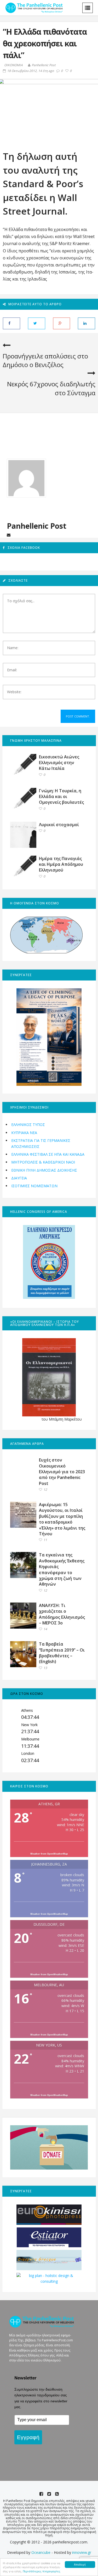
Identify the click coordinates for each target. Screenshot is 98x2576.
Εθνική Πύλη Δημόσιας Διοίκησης (44, 1170)
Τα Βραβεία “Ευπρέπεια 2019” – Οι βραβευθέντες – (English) (62, 1653)
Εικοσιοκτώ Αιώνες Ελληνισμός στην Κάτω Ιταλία (59, 763)
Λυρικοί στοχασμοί (59, 825)
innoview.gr (82, 2552)
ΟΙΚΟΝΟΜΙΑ (13, 65)
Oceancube (41, 2552)
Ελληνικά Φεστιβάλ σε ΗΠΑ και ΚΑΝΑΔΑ (48, 1154)
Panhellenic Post (44, 65)
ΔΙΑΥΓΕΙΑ (19, 1178)
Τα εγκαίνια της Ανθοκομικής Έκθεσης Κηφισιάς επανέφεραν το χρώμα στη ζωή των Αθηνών (62, 1569)
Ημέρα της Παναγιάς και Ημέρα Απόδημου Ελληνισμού (61, 864)
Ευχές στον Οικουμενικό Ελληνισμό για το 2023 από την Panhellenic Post (62, 1472)
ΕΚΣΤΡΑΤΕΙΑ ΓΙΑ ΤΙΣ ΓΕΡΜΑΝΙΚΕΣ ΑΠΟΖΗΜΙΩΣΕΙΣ (41, 1143)
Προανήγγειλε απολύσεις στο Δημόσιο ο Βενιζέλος (45, 360)
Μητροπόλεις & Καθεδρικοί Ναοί (43, 1162)
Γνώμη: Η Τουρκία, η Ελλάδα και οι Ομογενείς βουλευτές (61, 797)
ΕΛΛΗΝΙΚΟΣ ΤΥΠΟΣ (28, 1125)
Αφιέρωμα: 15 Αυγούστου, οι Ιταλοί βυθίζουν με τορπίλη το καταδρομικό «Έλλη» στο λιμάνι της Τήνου (62, 1519)
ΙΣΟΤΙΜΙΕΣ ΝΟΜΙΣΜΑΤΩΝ (34, 1186)
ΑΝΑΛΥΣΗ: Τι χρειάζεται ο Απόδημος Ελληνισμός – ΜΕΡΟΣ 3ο (62, 1614)
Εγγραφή (28, 2437)
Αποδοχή (80, 2564)
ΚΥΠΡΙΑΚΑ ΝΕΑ (24, 1133)
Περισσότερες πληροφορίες (42, 2571)
